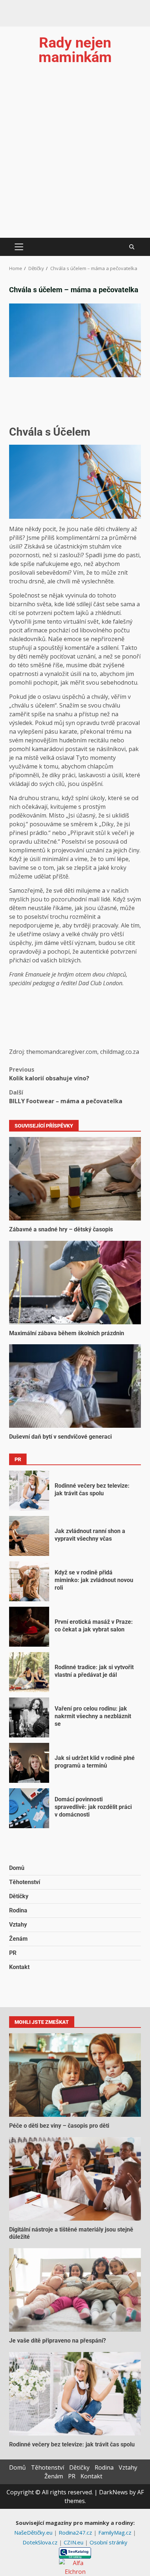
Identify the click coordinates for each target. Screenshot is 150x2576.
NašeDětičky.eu (34, 2532)
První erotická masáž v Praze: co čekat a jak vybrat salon (29, 1627)
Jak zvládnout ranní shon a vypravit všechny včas (29, 1536)
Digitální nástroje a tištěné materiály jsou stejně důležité (75, 2179)
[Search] (132, 247)
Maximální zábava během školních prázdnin (75, 1283)
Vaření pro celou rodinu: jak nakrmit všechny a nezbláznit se (29, 1717)
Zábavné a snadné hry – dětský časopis (75, 1179)
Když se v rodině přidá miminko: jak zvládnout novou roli (29, 1581)
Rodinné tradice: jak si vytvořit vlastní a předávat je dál (29, 1672)
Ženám (18, 1939)
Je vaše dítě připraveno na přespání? (75, 2290)
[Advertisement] (75, 159)
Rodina (18, 1910)
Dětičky (19, 1896)
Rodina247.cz (76, 2532)
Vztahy (18, 1925)
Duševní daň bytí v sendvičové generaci (75, 1386)
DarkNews (113, 2492)
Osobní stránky (108, 2542)
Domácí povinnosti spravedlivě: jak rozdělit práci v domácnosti (29, 1808)
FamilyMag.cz (116, 2532)
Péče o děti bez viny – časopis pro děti (75, 2075)
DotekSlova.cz (41, 2542)
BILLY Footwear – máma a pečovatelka (66, 1097)
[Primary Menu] (19, 247)
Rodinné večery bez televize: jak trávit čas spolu (29, 1491)
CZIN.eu (74, 2542)
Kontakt (19, 1967)
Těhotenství (25, 1882)
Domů (17, 1868)
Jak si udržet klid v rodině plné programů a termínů (29, 1763)
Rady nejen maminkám (75, 50)
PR (13, 1953)
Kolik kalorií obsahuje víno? (49, 1074)
